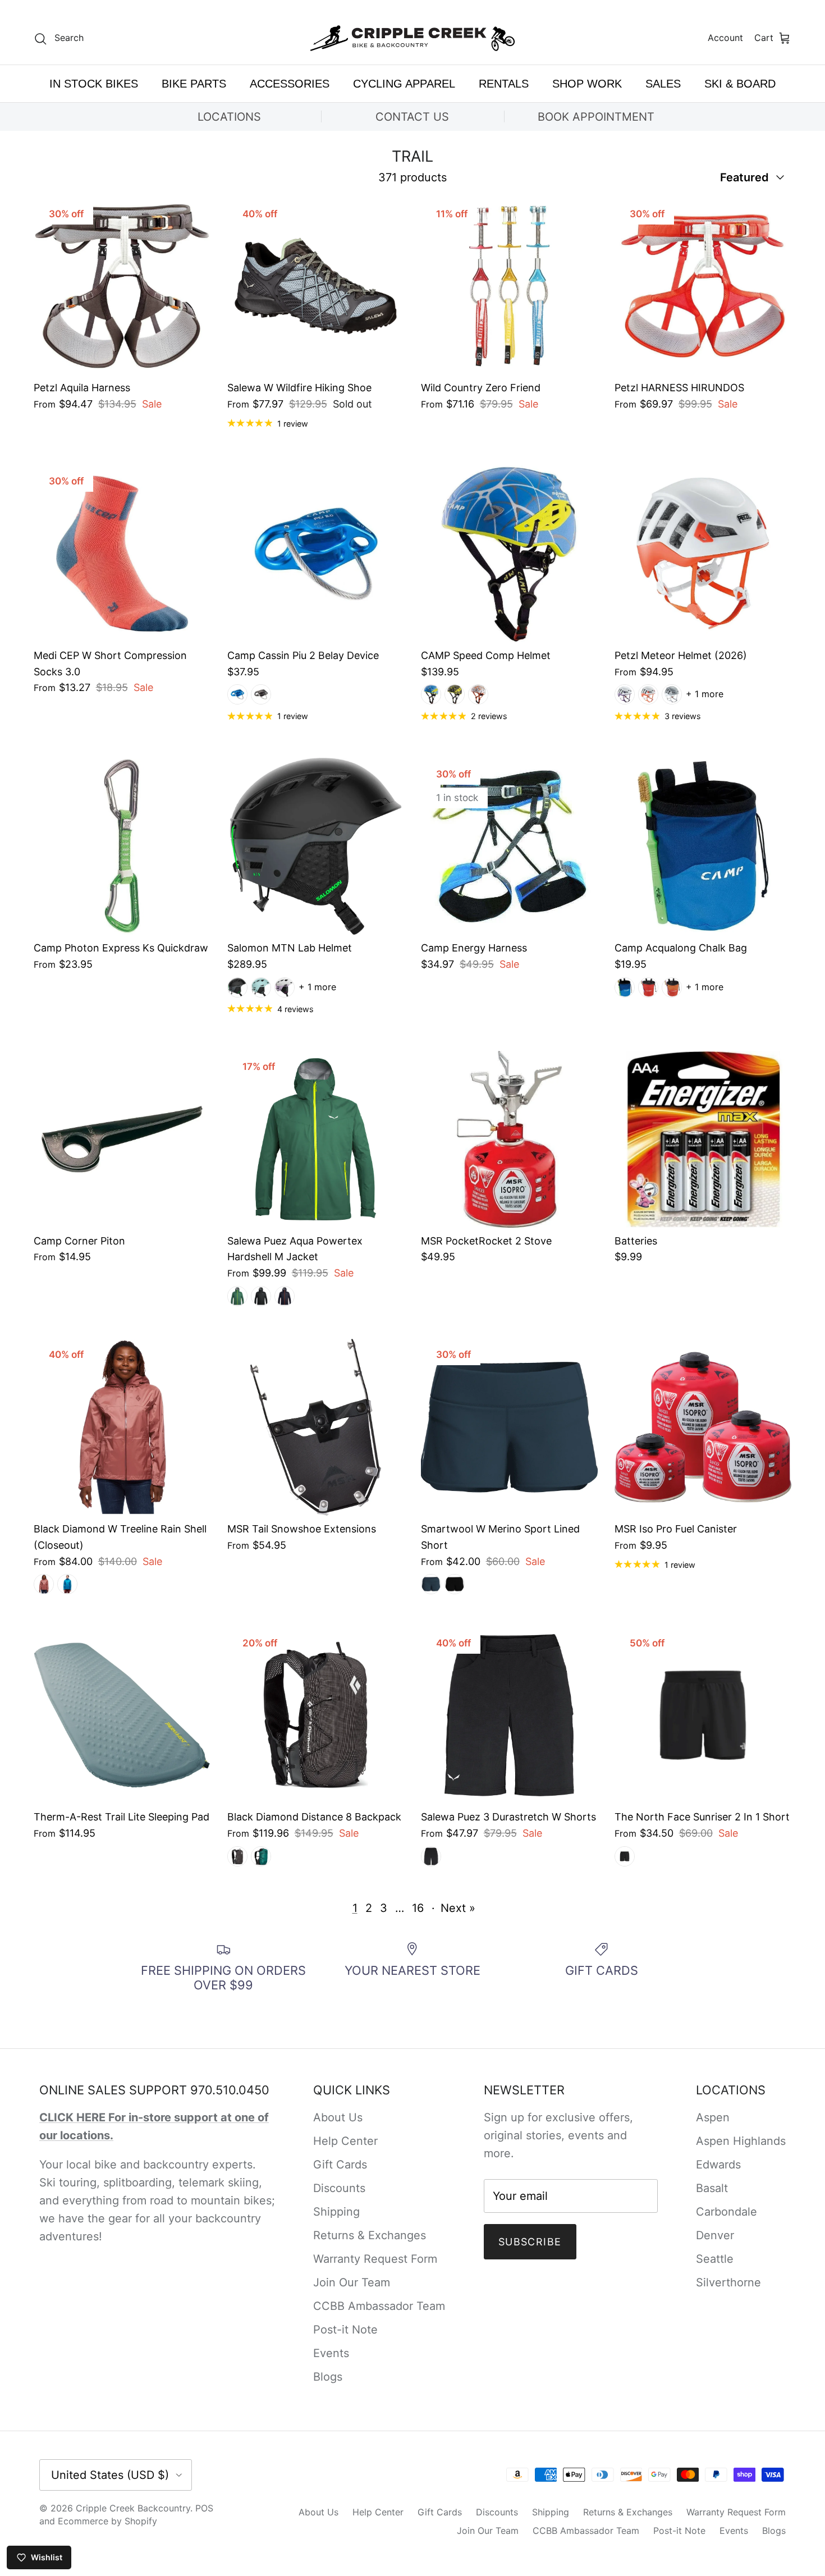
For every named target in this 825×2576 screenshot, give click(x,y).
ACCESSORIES (290, 84)
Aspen (713, 2117)
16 (418, 1908)
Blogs (328, 2377)
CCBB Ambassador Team (379, 2306)
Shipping (336, 2212)
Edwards (718, 2165)
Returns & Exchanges (370, 2235)
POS (204, 2508)
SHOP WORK (587, 84)
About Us (338, 2117)
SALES (663, 84)
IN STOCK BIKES (94, 84)
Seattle (715, 2259)
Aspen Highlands (741, 2141)
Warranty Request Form (375, 2259)
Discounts (339, 2188)
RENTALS (504, 84)
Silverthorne (728, 2282)
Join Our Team (352, 2282)
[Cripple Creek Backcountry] (413, 38)
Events (331, 2353)
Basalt (712, 2188)
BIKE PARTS (194, 84)
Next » (458, 1908)
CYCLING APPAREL (404, 84)
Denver (715, 2235)
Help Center (345, 2141)
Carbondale (727, 2212)
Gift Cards (340, 2165)
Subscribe (530, 2242)
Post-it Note (345, 2330)
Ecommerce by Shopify (107, 2521)
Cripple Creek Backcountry (133, 2508)
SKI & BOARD (740, 84)
